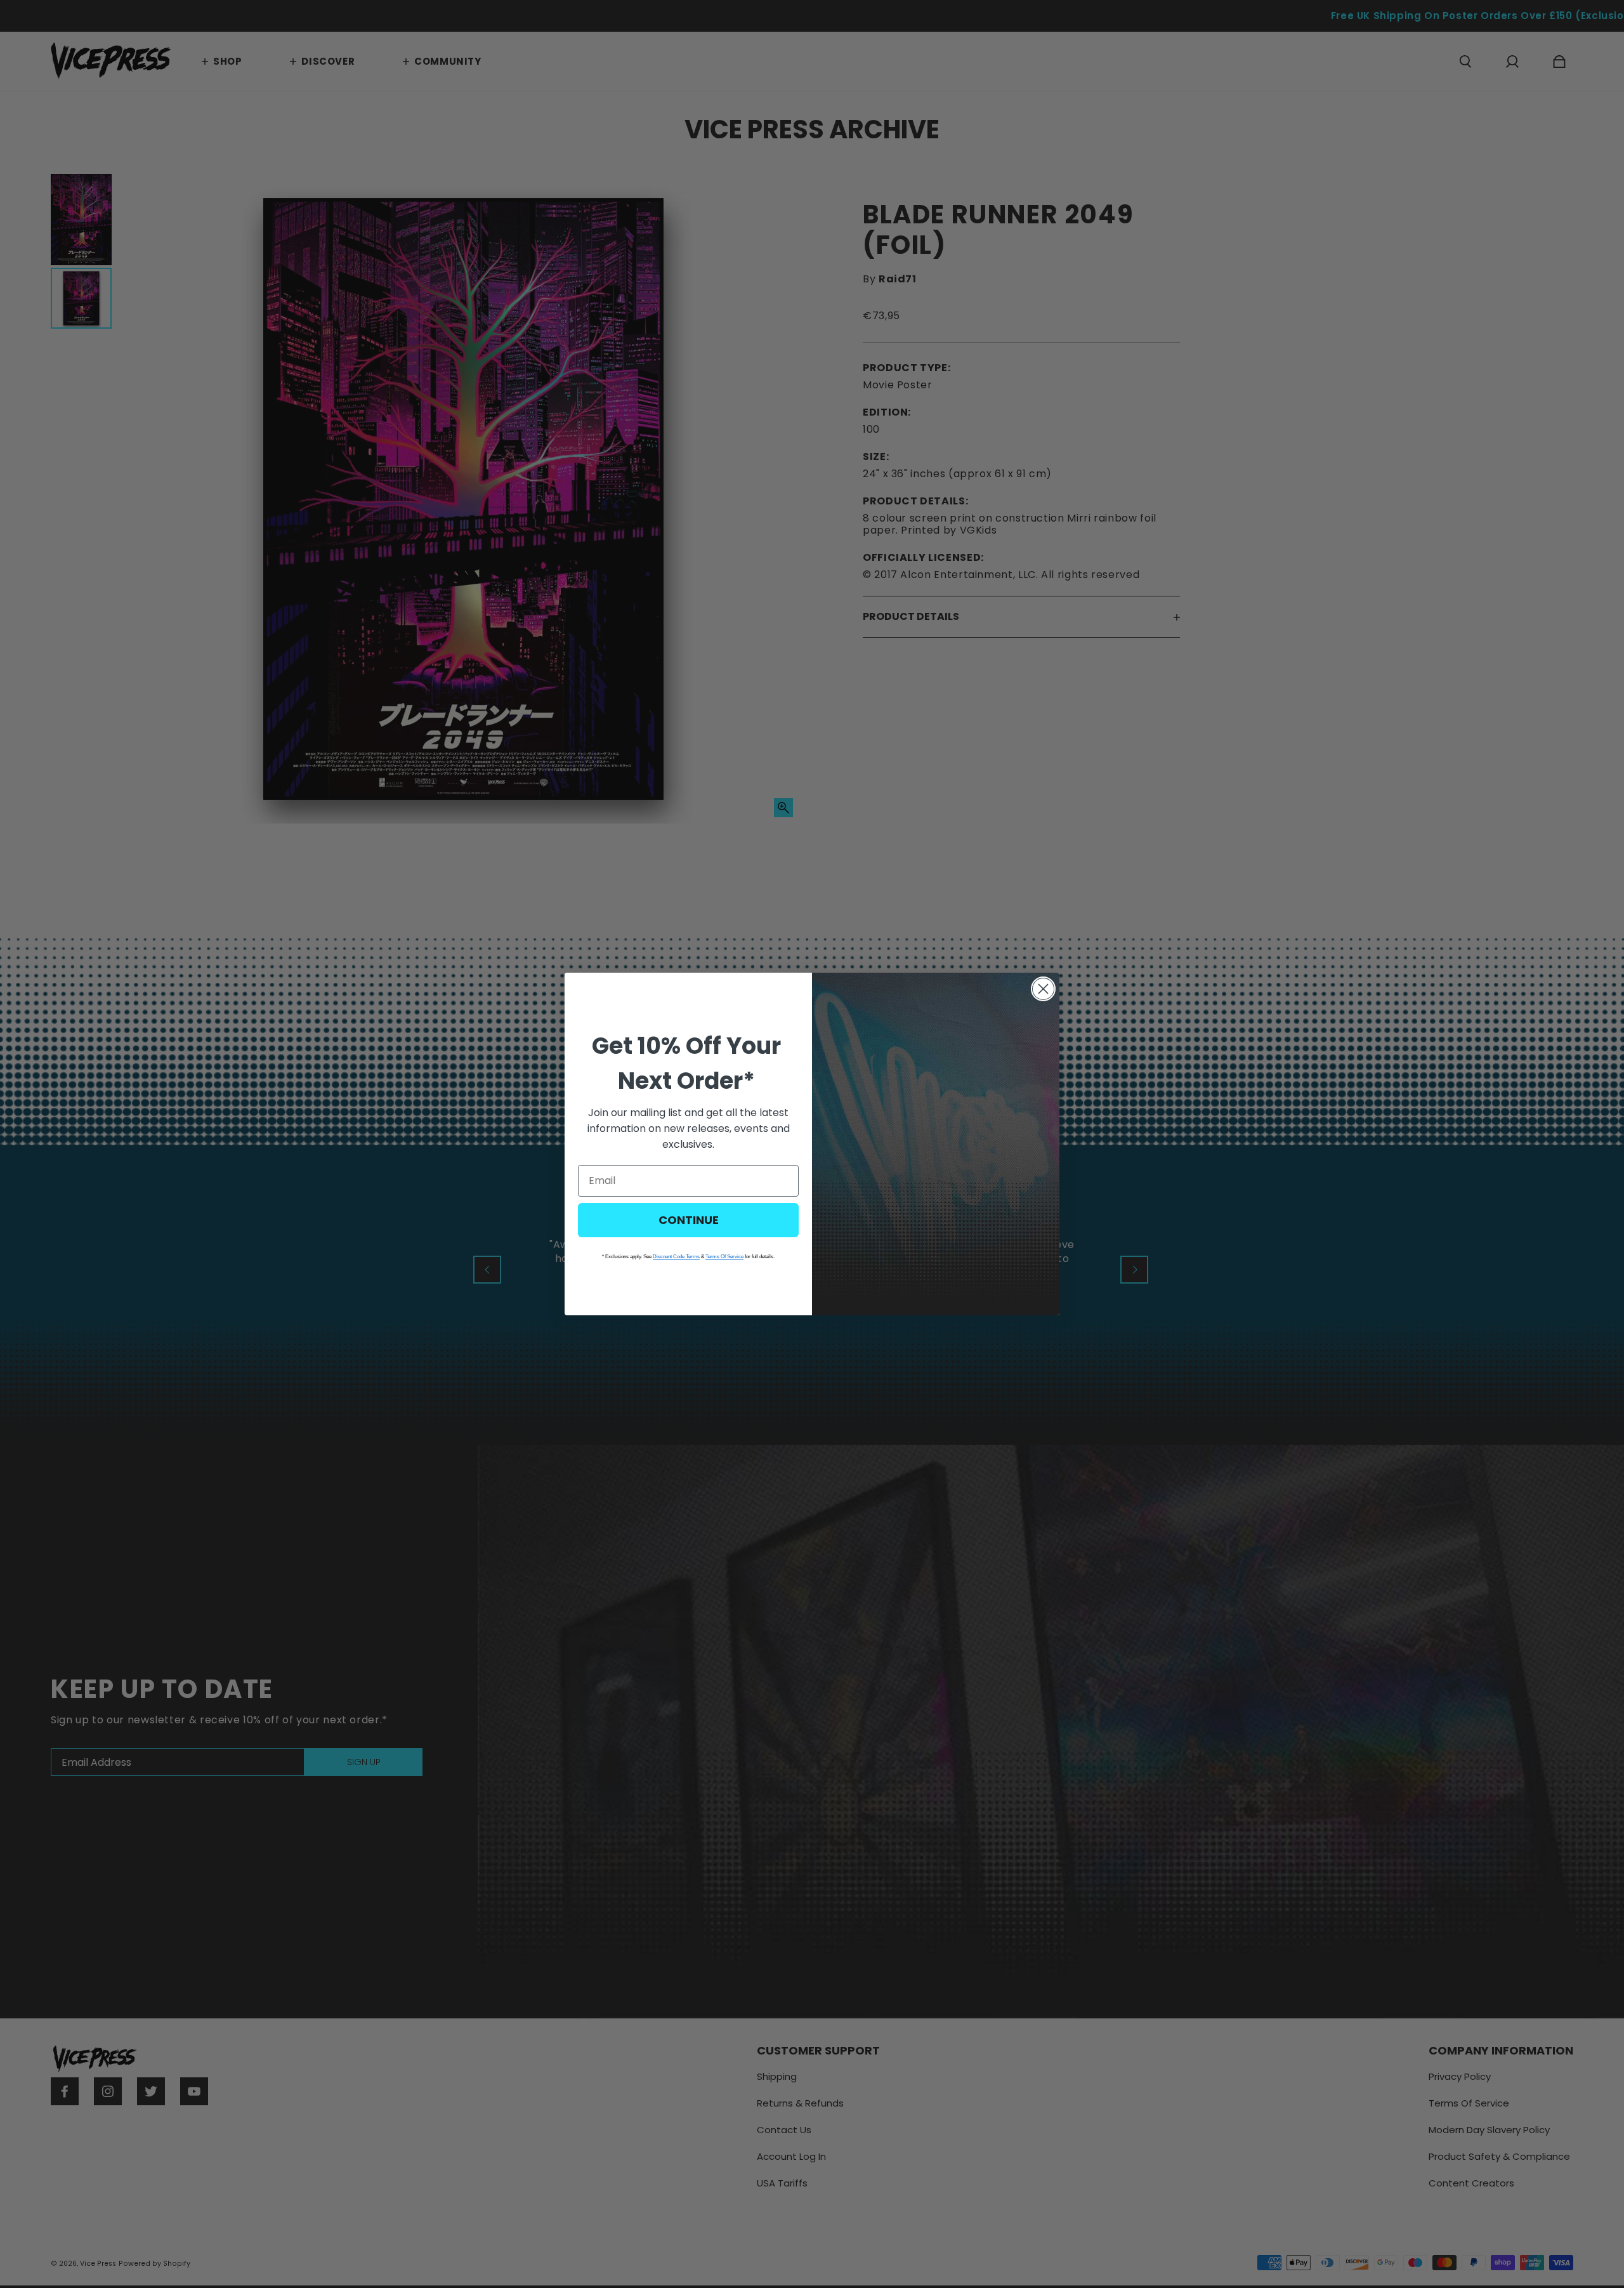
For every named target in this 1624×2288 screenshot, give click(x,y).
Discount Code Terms (676, 1257)
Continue (689, 1220)
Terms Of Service (724, 1257)
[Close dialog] (1043, 989)
